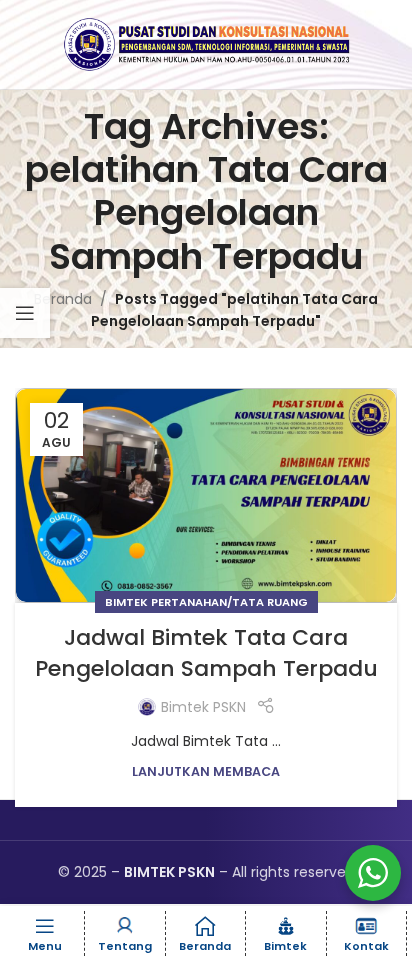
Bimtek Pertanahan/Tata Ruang (206, 602)
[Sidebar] (25, 313)
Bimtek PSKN (203, 707)
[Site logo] (206, 43)
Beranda (63, 299)
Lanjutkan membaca (206, 771)
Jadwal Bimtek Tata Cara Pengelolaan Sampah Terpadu (206, 653)
